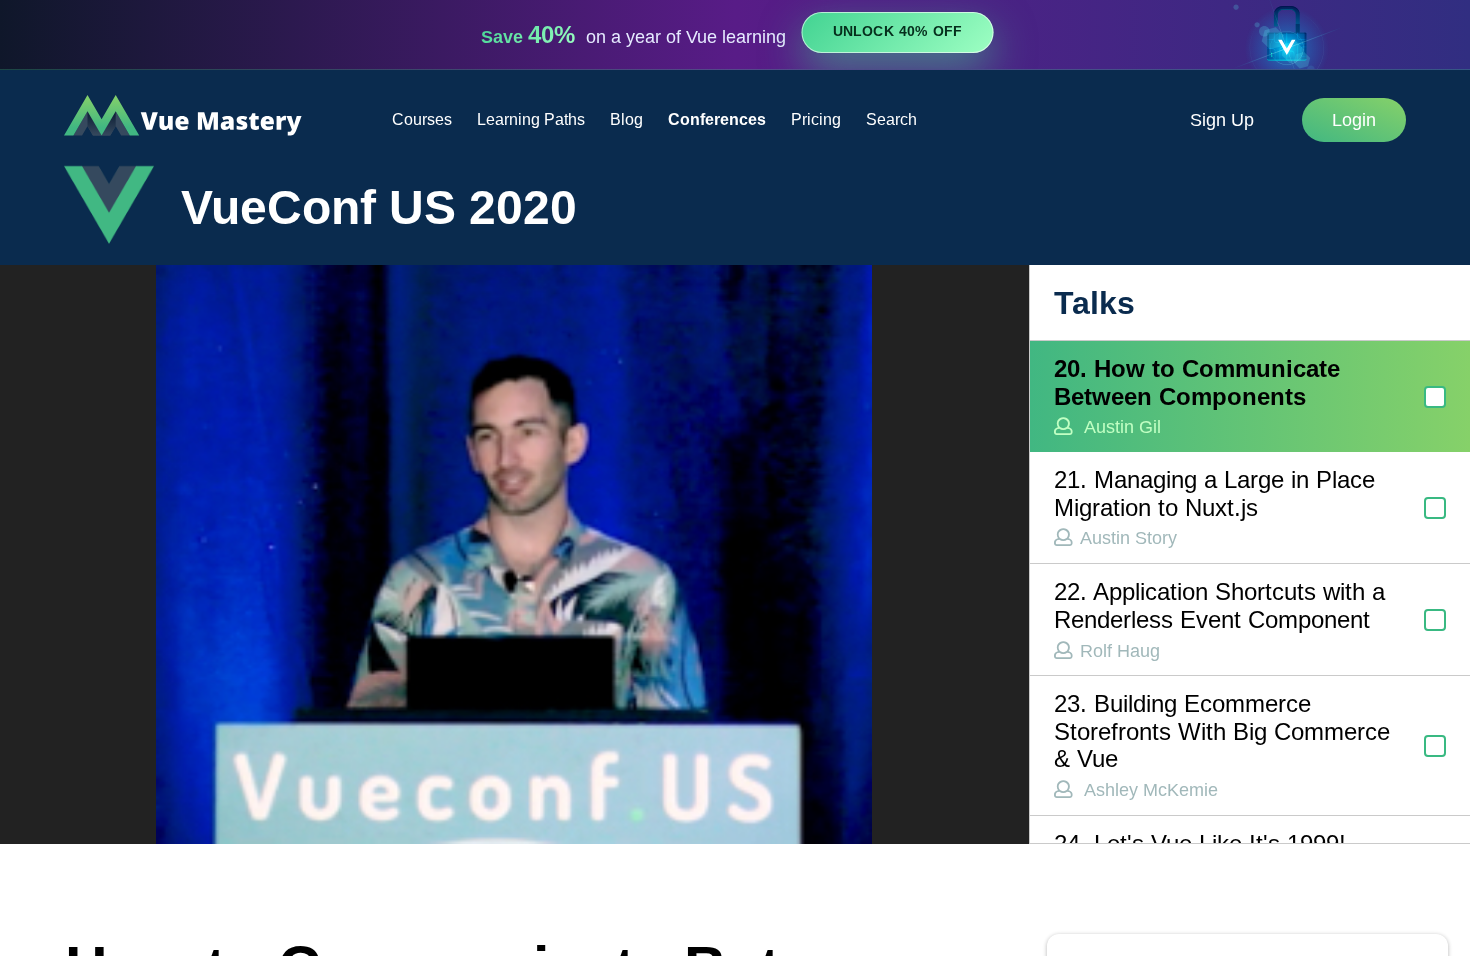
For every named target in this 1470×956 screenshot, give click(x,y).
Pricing (816, 119)
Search (891, 119)
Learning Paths (531, 119)
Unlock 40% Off (897, 32)
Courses (422, 119)
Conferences (717, 119)
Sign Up (1222, 120)
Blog (626, 119)
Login (1354, 120)
